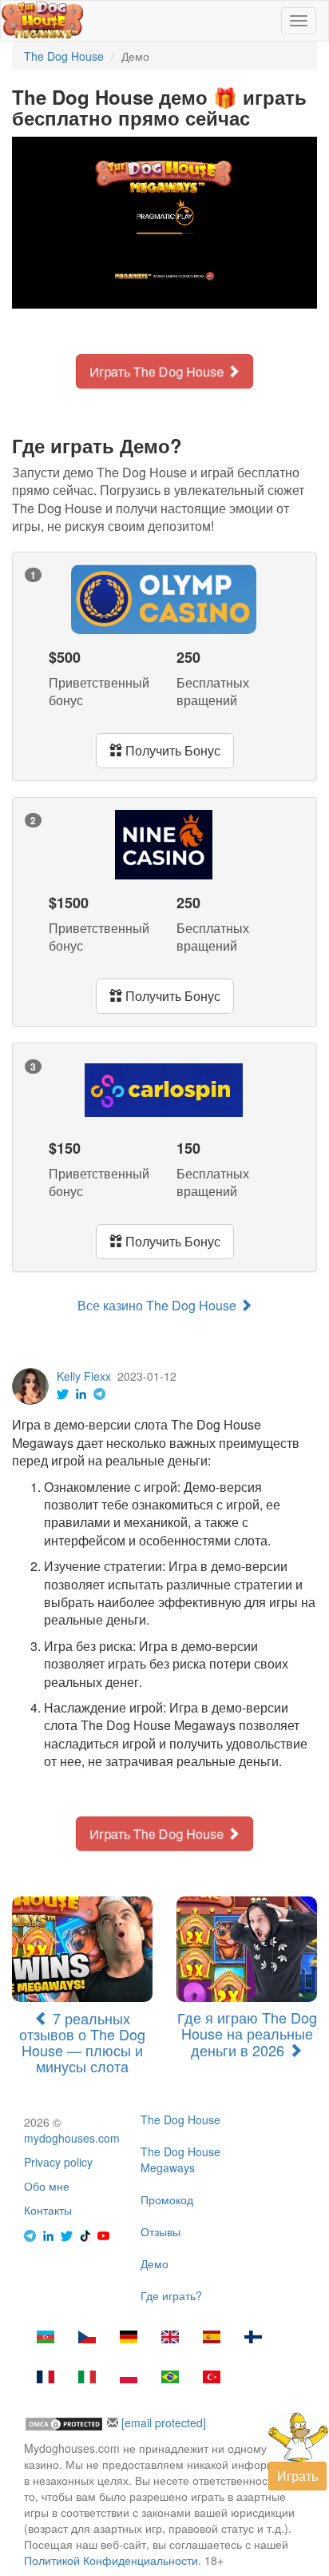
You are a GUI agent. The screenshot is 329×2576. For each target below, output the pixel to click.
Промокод (167, 2199)
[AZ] (46, 2339)
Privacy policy (58, 2162)
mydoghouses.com (72, 2138)
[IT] (87, 2379)
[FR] (46, 2379)
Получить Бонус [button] (171, 750)
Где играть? (171, 2295)
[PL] (129, 2379)
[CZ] (87, 2339)
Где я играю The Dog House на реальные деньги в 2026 (247, 2034)
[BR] (170, 2379)
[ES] (212, 2339)
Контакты (48, 2210)
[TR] (212, 2379)
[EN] (170, 2339)
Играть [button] (297, 2476)
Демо (155, 2263)
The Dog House (180, 2119)
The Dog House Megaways (180, 2159)
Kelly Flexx (84, 1376)
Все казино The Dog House (159, 1305)
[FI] (253, 2339)
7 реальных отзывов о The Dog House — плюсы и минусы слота (82, 2042)
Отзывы (161, 2231)
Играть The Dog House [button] (158, 371)
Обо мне (47, 2186)
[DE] (129, 2339)
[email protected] (164, 2422)
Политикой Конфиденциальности (111, 2560)
